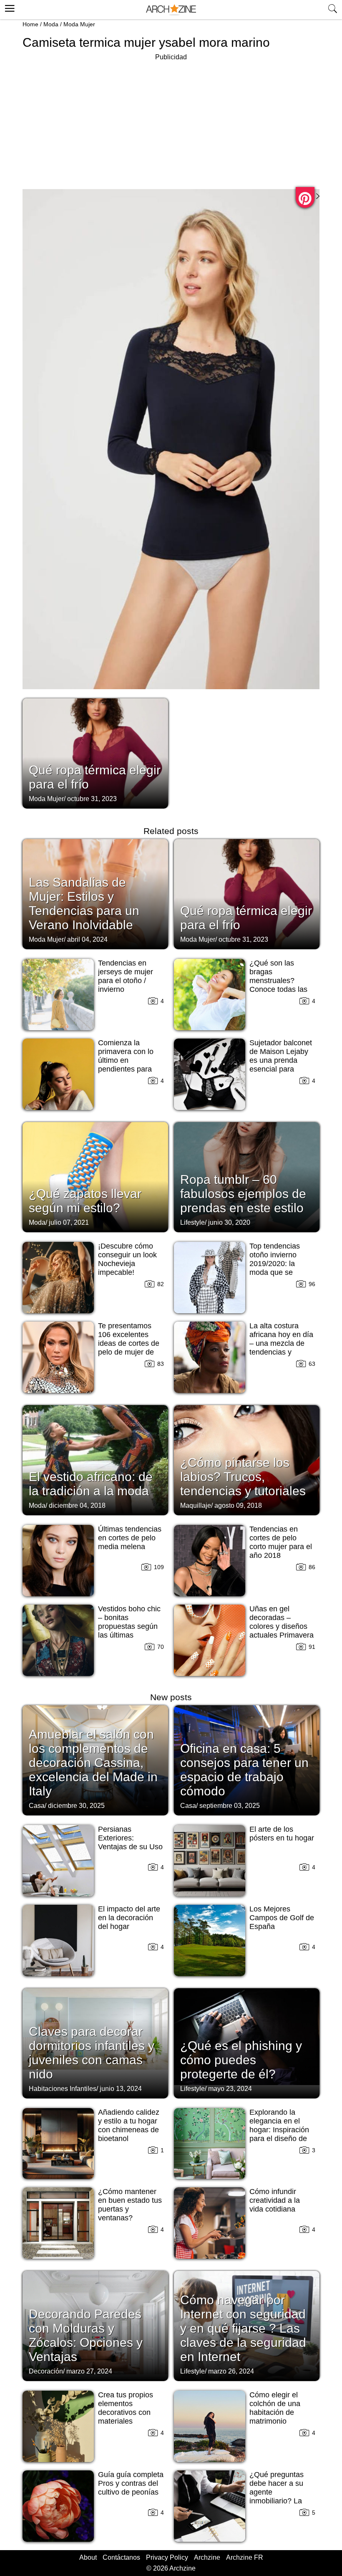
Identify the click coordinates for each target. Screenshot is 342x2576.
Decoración (46, 2371)
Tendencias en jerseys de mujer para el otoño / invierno (126, 976)
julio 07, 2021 (69, 1222)
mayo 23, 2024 (230, 2089)
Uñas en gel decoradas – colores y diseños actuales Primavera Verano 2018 (282, 1626)
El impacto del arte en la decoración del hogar (129, 1918)
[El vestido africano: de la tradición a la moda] (95, 1459)
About (88, 2557)
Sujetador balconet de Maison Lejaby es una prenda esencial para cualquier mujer (281, 1060)
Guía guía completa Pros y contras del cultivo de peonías (131, 2483)
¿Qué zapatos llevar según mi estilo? (85, 1201)
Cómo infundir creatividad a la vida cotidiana (275, 2200)
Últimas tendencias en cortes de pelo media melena (130, 1538)
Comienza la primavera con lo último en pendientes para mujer (126, 1060)
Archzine (207, 2557)
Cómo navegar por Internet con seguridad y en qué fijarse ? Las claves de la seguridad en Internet (243, 2328)
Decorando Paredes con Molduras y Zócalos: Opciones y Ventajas (86, 2335)
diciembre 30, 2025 (76, 1806)
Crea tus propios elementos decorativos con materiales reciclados (126, 2412)
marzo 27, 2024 (89, 2371)
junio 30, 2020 (229, 1222)
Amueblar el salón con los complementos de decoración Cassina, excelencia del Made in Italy (93, 1763)
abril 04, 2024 (87, 939)
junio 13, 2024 (121, 2089)
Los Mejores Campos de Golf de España (282, 1918)
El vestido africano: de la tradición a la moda (91, 1484)
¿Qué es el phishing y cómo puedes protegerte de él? (241, 2060)
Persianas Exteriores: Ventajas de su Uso (130, 1838)
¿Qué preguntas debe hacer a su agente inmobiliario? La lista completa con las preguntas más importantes (280, 2501)
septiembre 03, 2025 (230, 1806)
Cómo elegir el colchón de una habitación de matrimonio (275, 2408)
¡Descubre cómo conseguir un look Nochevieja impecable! (127, 1259)
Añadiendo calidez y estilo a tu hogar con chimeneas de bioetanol (129, 2125)
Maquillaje (196, 1505)
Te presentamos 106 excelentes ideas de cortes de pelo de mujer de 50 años (129, 1343)
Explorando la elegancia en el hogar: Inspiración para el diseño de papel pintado (279, 2130)
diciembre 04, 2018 (77, 1505)
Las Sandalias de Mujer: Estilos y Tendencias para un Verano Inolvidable (84, 904)
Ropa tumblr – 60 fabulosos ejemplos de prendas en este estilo (243, 1194)
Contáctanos (121, 2557)
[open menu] (9, 7)
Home (30, 24)
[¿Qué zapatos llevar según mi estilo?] (95, 1176)
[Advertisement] (171, 121)
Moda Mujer (79, 24)
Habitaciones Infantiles (63, 2089)
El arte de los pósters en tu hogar (282, 1834)
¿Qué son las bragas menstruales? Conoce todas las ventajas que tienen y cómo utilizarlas (282, 985)
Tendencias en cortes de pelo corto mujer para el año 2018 (281, 1542)
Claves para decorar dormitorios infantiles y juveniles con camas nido (92, 2053)
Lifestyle (192, 1222)
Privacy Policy (167, 2557)
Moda (51, 24)
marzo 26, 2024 (231, 2371)
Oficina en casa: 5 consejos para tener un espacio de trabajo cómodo (244, 1770)
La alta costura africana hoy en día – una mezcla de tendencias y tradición (281, 1343)
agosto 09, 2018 (238, 1505)
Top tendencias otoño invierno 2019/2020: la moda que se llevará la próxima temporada (279, 1268)
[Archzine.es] (171, 10)
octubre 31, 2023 (92, 799)
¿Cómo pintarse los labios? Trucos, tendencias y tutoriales (243, 1477)
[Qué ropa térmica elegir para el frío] (95, 753)
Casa (37, 1806)
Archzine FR (245, 2557)
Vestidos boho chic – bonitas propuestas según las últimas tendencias (129, 1626)
